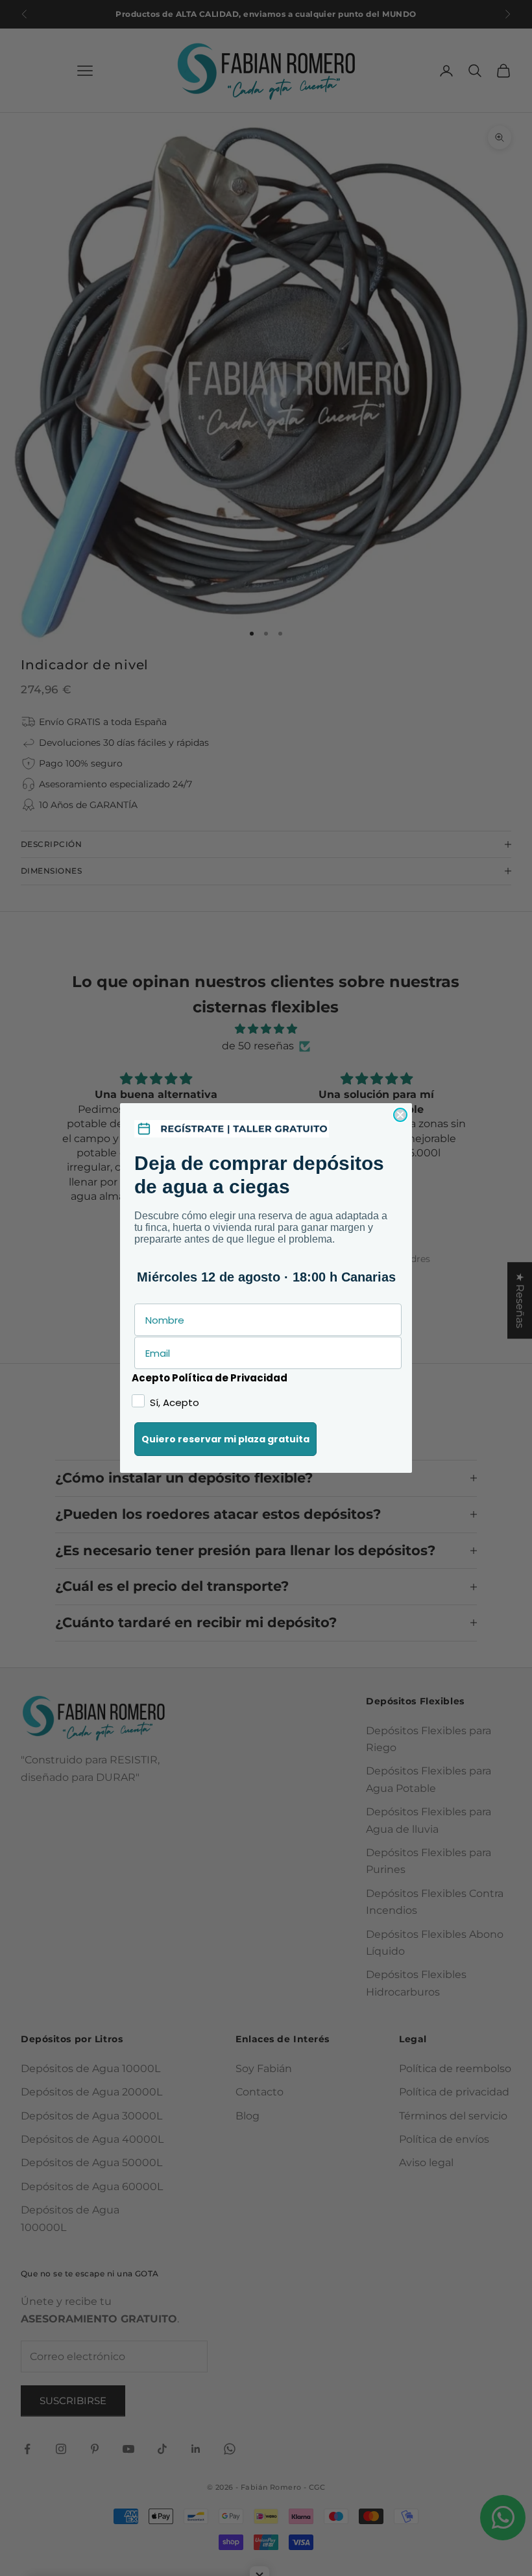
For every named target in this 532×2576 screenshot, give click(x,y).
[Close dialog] (400, 1115)
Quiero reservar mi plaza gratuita (225, 1439)
